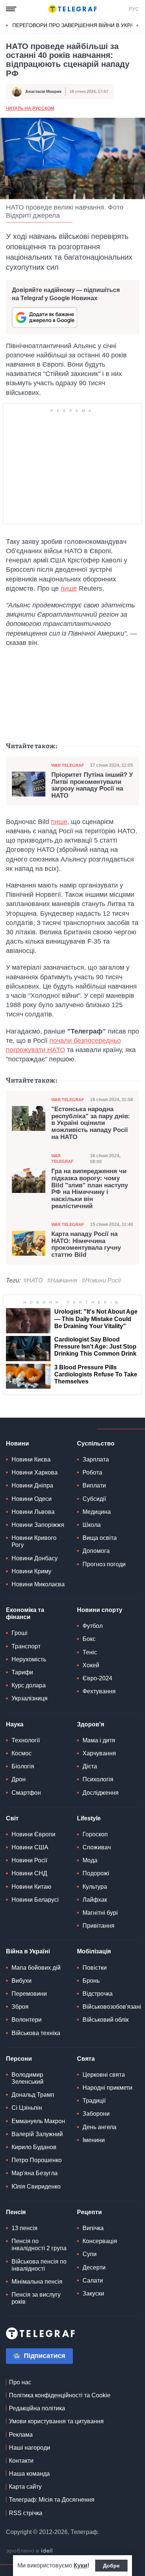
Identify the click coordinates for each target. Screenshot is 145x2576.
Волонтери (27, 2020)
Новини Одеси (32, 1499)
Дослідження (101, 1793)
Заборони (96, 2114)
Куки (80, 2565)
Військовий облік (106, 2020)
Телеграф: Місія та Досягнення (52, 2500)
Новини (17, 1443)
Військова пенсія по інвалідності (39, 2265)
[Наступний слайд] (138, 26)
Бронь (91, 1981)
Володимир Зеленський (28, 2078)
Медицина (97, 1512)
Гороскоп (95, 1834)
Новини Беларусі (35, 1900)
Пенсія (16, 2212)
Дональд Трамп (33, 2095)
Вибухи (22, 1981)
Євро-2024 (97, 1678)
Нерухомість (29, 1659)
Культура (95, 1887)
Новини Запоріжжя (38, 1525)
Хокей (91, 1665)
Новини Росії (29, 1860)
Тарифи (22, 1672)
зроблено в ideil (30, 2551)
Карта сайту (25, 2487)
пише (69, 588)
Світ (12, 1818)
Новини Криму (31, 1571)
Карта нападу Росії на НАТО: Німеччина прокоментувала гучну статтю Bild (86, 1245)
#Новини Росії (101, 1280)
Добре (111, 2566)
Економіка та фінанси (25, 1613)
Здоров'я (91, 1724)
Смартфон (26, 1793)
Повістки (95, 1968)
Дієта (90, 1766)
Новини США (30, 1847)
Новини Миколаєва (38, 1584)
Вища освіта (100, 1538)
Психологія (98, 1779)
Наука (15, 1724)
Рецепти (89, 2212)
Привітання (99, 1926)
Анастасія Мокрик (43, 91)
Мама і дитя (99, 1740)
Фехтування (99, 1691)
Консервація (100, 2241)
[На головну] (72, 9)
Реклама (21, 2435)
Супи (90, 2254)
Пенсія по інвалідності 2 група (39, 2245)
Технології (26, 1740)
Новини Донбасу (35, 1558)
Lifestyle (89, 1818)
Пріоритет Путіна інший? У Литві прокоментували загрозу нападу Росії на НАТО (92, 785)
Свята (86, 2059)
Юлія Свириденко (36, 2186)
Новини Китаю (31, 1887)
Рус (134, 9)
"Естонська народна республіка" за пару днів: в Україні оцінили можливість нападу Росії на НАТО (91, 1123)
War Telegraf (68, 765)
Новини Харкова (35, 1472)
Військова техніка (36, 2033)
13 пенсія (25, 2228)
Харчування (99, 1753)
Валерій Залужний (37, 2134)
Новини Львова (33, 1512)
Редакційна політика (37, 2408)
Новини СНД (29, 1873)
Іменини (94, 2140)
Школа (92, 1525)
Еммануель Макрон (38, 2121)
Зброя (20, 2007)
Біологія (23, 1766)
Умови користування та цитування (56, 2421)
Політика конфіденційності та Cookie (60, 2395)
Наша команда (29, 2474)
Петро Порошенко (37, 2160)
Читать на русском (30, 108)
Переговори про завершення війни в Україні (76, 25)
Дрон (19, 1779)
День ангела (99, 2127)
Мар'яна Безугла (35, 2173)
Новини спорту (100, 1610)
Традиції (94, 2101)
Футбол (93, 1626)
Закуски (93, 2293)
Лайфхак (95, 1900)
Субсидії (94, 1499)
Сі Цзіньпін (27, 2108)
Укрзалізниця (30, 1698)
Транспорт (26, 1646)
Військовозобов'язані (112, 2007)
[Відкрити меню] (11, 9)
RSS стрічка (26, 2513)
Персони (19, 2059)
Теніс (90, 1652)
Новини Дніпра (32, 1485)
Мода (90, 1860)
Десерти (94, 2267)
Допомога (96, 1551)
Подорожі (96, 1873)
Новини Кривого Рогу (34, 1541)
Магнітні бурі (100, 1913)
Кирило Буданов (34, 2147)
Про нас (20, 2382)
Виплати (94, 1485)
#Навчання (62, 1280)
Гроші (20, 1633)
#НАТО (33, 1280)
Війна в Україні (28, 1951)
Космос (22, 1753)
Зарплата (96, 1459)
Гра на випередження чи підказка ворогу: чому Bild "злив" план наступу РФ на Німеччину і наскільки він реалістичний (90, 1189)
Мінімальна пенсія (37, 2282)
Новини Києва (31, 1459)
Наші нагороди (30, 2448)
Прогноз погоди (104, 1564)
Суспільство (96, 1443)
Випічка (93, 2228)
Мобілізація (94, 1951)
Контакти (21, 2461)
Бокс (89, 1639)
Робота (92, 1472)
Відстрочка (98, 1994)
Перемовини (29, 1994)
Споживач (97, 1847)
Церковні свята (104, 2075)
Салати (93, 2280)
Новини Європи (33, 1834)
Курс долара (29, 1685)
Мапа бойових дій (36, 1968)
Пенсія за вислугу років (36, 2298)
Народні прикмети (107, 2088)
